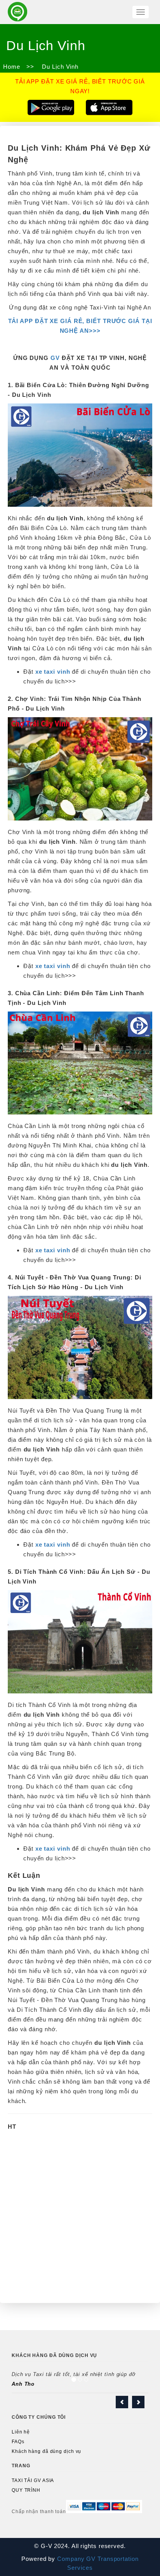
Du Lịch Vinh (59, 67)
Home (12, 67)
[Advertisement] (80, 2215)
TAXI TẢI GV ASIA (33, 2480)
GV (55, 358)
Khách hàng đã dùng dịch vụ (46, 2451)
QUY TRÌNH (26, 2490)
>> (30, 67)
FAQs (18, 2442)
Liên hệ (21, 2432)
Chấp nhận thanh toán (39, 2512)
